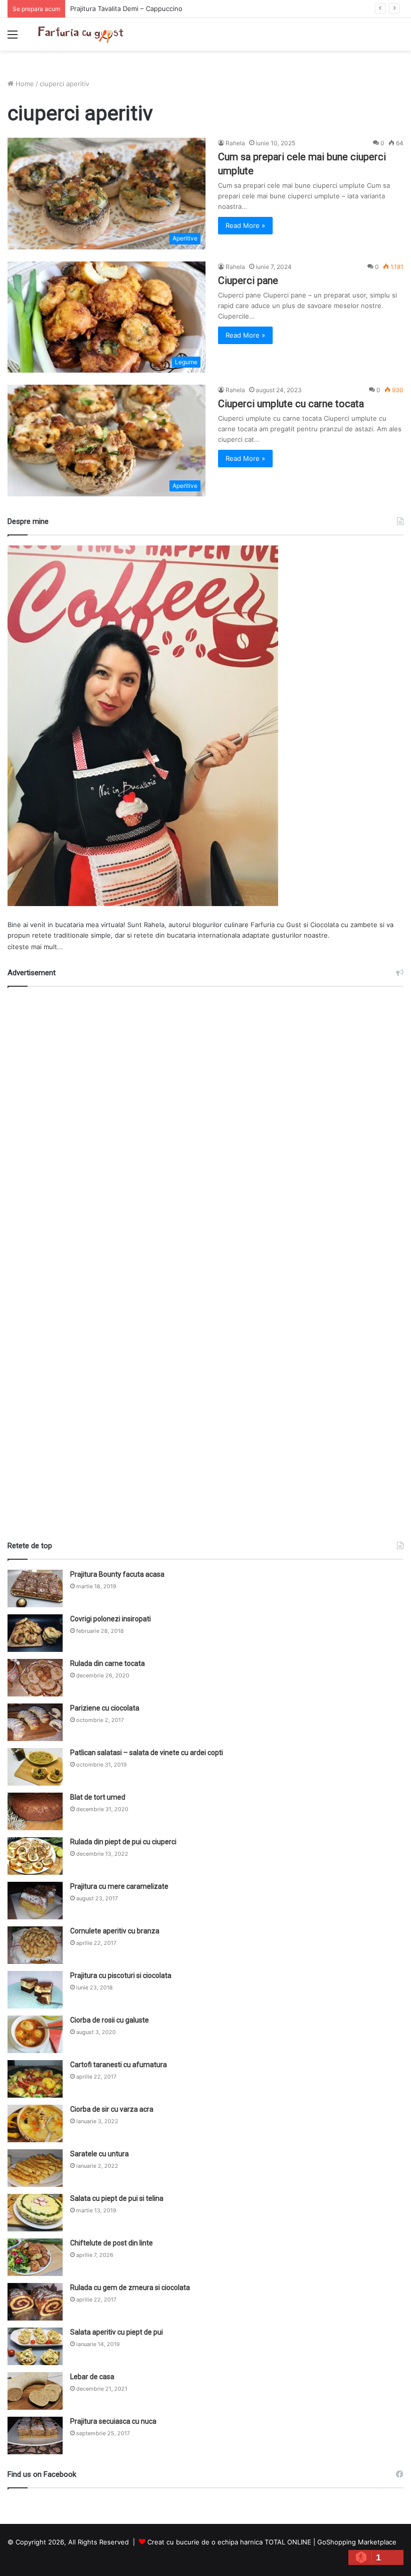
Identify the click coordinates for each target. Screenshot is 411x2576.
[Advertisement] (205, 1260)
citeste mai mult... (35, 947)
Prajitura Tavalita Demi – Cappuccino (126, 9)
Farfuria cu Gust (276, 925)
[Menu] (13, 38)
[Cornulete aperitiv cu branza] (35, 1945)
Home (24, 84)
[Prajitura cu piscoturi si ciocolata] (35, 1990)
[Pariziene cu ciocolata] (35, 1722)
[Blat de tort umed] (35, 1811)
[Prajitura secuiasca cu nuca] (35, 2436)
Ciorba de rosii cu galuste (110, 2020)
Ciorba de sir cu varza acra (112, 2109)
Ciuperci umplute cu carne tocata (291, 404)
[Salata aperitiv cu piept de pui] (35, 2346)
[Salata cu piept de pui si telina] (35, 2213)
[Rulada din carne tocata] (35, 1678)
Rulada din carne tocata (108, 1663)
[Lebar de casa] (35, 2391)
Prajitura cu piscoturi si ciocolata (121, 1975)
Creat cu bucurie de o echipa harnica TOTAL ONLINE (229, 2542)
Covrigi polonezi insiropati (111, 1619)
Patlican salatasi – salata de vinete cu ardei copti (147, 1753)
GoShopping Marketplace (357, 2542)
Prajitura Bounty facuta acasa (117, 1574)
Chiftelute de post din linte (112, 2243)
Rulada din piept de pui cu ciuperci (123, 1842)
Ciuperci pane (248, 280)
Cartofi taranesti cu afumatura (119, 2065)
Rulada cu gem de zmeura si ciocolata (130, 2287)
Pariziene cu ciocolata (105, 1708)
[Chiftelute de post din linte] (35, 2257)
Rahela (235, 143)
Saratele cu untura (99, 2154)
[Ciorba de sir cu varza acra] (35, 2123)
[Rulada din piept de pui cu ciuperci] (35, 1856)
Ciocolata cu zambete (344, 925)
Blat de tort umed (98, 1797)
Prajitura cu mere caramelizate (119, 1886)
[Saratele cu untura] (35, 2168)
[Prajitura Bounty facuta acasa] (35, 1589)
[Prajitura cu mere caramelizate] (35, 1901)
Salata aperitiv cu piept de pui (117, 2332)
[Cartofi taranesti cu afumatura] (35, 2079)
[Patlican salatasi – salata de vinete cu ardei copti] (35, 1767)
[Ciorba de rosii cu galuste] (35, 2034)
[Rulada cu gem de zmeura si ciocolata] (35, 2302)
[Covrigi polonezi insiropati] (35, 1633)
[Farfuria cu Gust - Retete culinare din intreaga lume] (83, 34)
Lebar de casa (92, 2377)
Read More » (245, 225)
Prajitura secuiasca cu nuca (113, 2421)
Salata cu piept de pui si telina (117, 2198)
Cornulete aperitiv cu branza (115, 1931)
